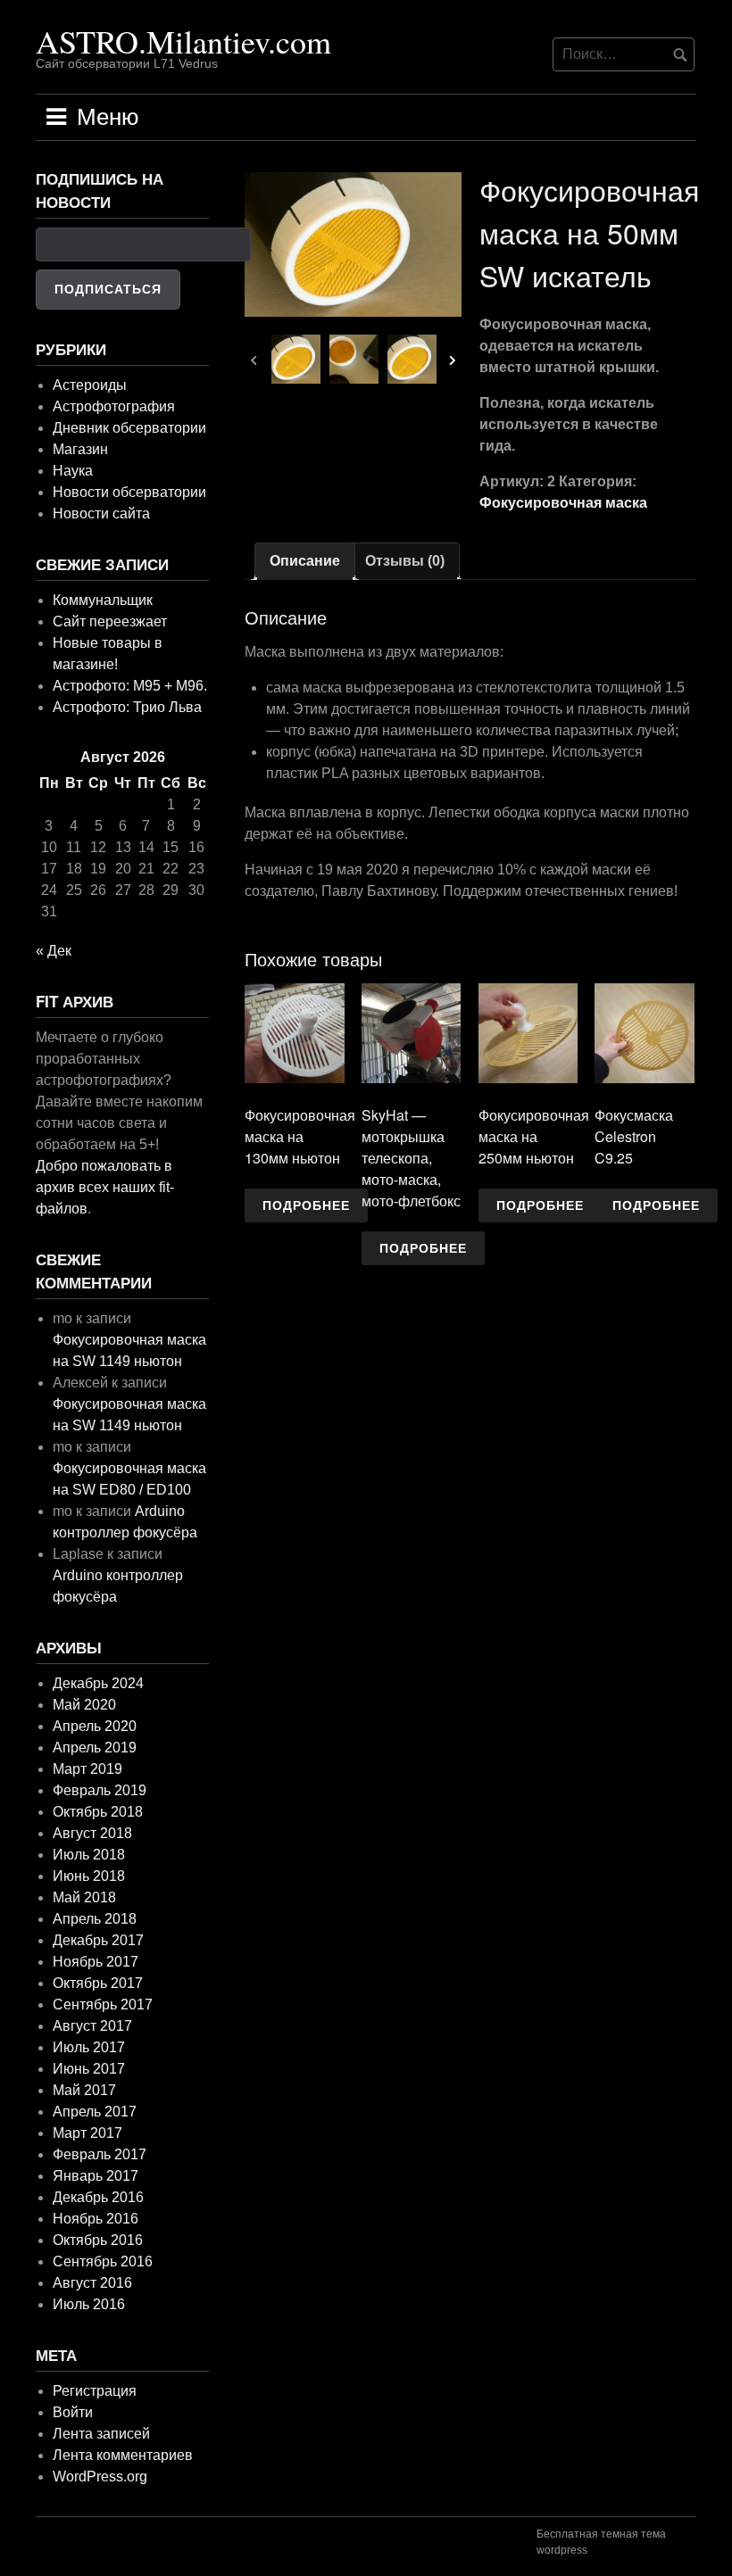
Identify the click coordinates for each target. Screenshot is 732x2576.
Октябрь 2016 (98, 2240)
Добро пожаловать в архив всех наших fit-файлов (105, 1187)
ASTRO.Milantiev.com (183, 41)
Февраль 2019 (100, 1790)
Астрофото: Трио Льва (127, 707)
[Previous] (254, 364)
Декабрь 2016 (98, 2197)
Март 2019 (87, 1769)
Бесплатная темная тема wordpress (601, 2542)
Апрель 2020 (95, 1726)
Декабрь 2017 (98, 1940)
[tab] (305, 561)
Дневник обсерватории (129, 428)
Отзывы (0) (405, 561)
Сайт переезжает (110, 621)
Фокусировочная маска (563, 503)
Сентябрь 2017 (103, 2004)
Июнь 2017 (89, 2069)
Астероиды (90, 385)
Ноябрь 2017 (96, 1962)
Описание (305, 561)
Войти (73, 2412)
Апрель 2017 (95, 2112)
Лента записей (101, 2434)
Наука (73, 471)
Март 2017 (87, 2133)
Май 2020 (84, 1705)
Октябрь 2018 (98, 1812)
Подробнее (306, 1205)
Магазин (80, 449)
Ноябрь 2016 (96, 2219)
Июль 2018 (89, 1855)
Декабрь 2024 (98, 1683)
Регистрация (95, 2391)
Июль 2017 (89, 2047)
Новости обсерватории (129, 492)
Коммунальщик (103, 600)
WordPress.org (100, 2477)
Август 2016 (92, 2283)
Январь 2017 (96, 2176)
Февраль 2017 (100, 2154)
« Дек (54, 951)
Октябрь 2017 (98, 1983)
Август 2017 (92, 2026)
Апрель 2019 (95, 1748)
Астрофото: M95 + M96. (130, 686)
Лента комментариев (123, 2455)
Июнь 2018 (89, 1876)
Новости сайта (101, 514)
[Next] (453, 364)
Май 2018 (84, 1897)
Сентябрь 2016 (103, 2261)
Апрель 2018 (95, 1919)
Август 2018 (92, 1833)
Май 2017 (84, 2090)
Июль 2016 (89, 2304)
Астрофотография (114, 406)
